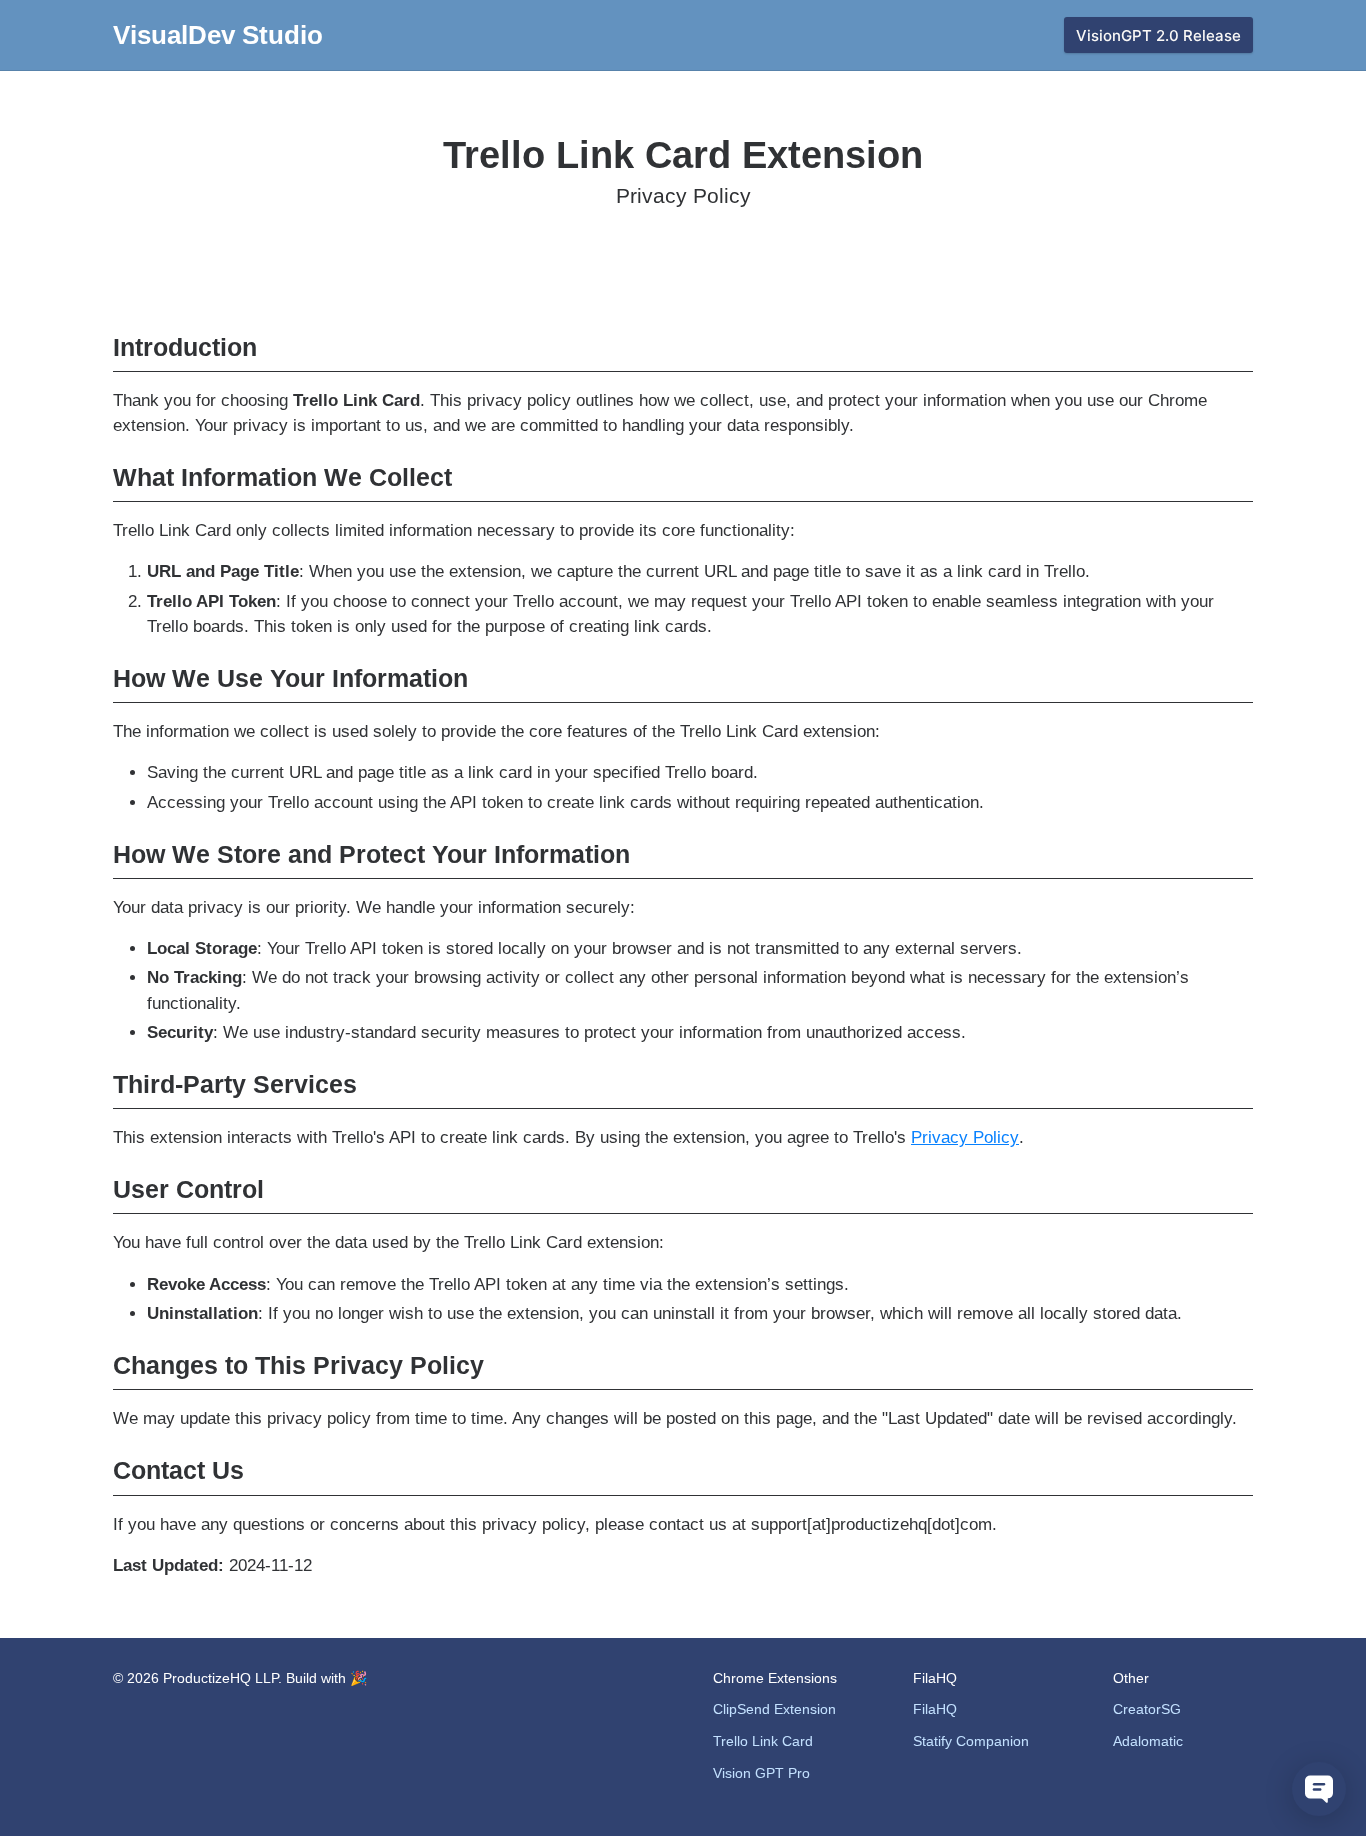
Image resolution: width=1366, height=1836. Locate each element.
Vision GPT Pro (761, 1773)
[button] (1319, 1789)
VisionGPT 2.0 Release (1158, 35)
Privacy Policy (965, 1137)
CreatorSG (1147, 1709)
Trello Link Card (763, 1741)
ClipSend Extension (774, 1709)
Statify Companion (971, 1741)
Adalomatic (1148, 1741)
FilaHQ (935, 1709)
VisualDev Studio (218, 35)
